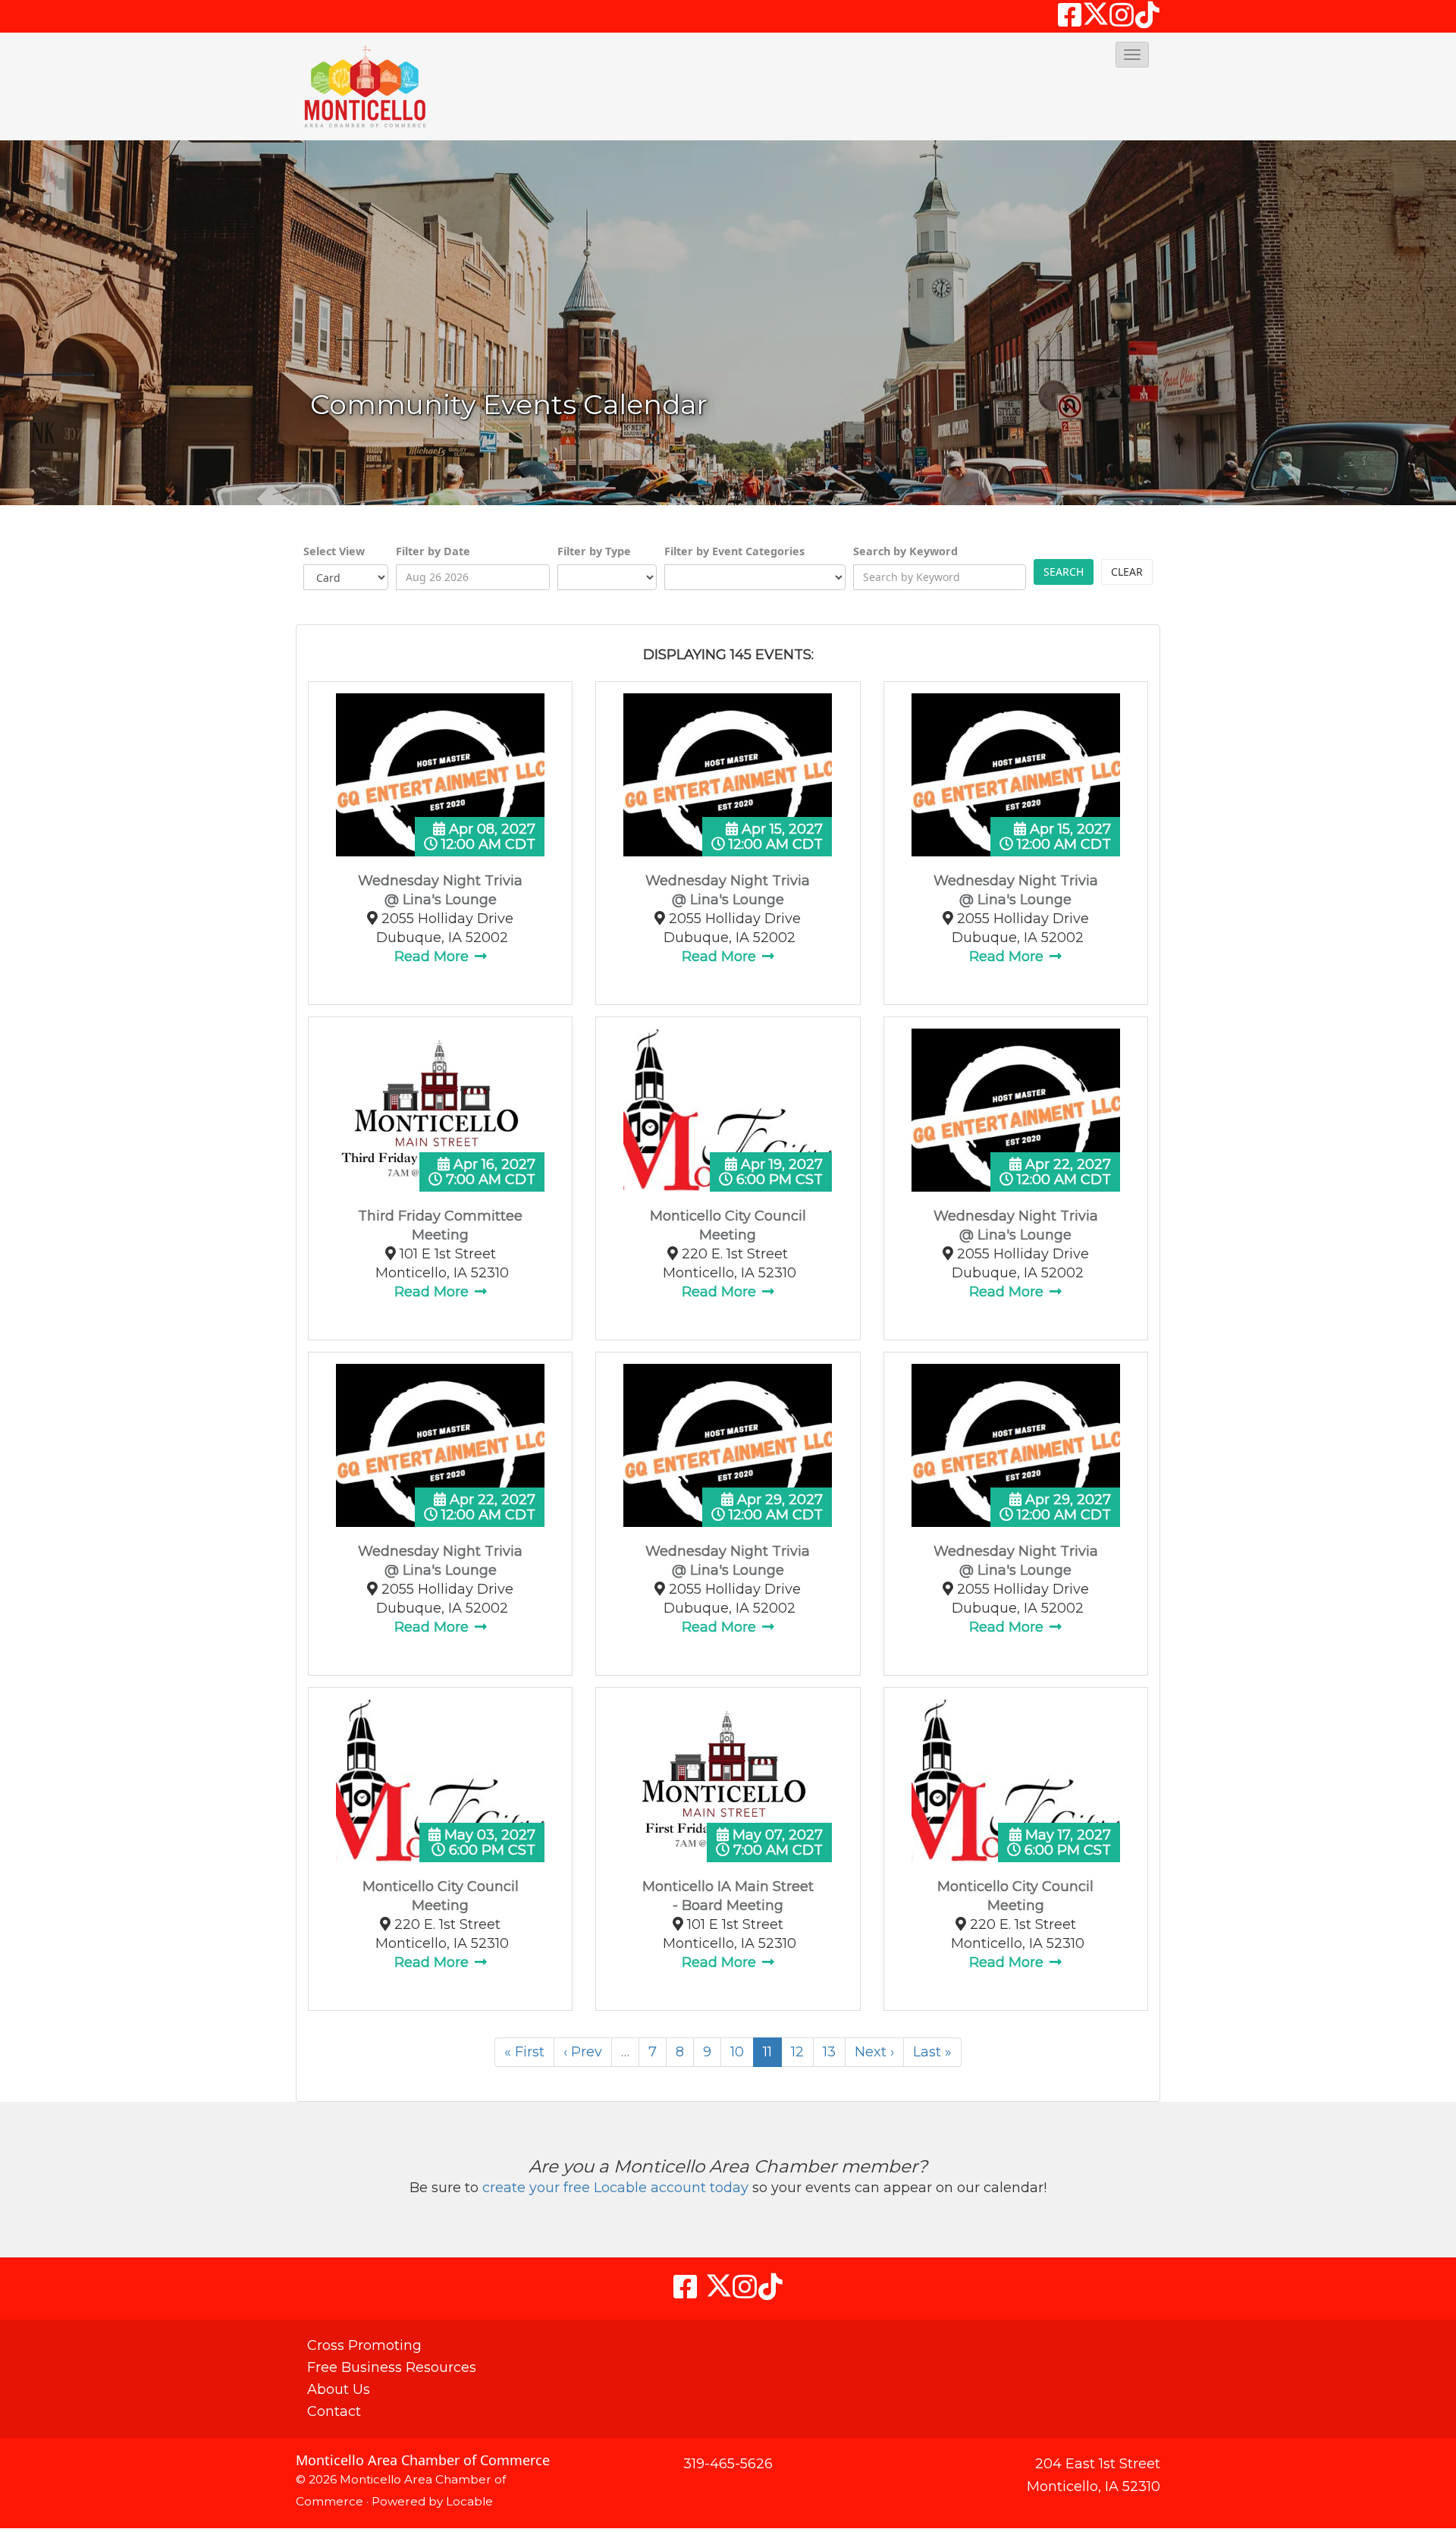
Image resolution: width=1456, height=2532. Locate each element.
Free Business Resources (392, 2367)
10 (737, 2052)
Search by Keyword (905, 551)
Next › (874, 2052)
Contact (334, 2411)
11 (767, 2052)
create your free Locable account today (615, 2188)
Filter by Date (433, 551)
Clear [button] (1127, 572)
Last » (932, 2052)
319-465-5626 (728, 2464)
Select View (334, 551)
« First (524, 2052)
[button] (1132, 55)
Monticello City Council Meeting (728, 1225)
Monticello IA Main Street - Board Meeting (728, 1896)
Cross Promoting (364, 2345)
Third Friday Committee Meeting (440, 1225)
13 (829, 2052)
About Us (339, 2389)
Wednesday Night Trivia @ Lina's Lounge (440, 890)
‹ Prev (583, 2052)
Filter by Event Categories (734, 551)
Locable (469, 2501)
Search (1064, 572)
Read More (433, 957)
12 (797, 2052)
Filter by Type (594, 551)
